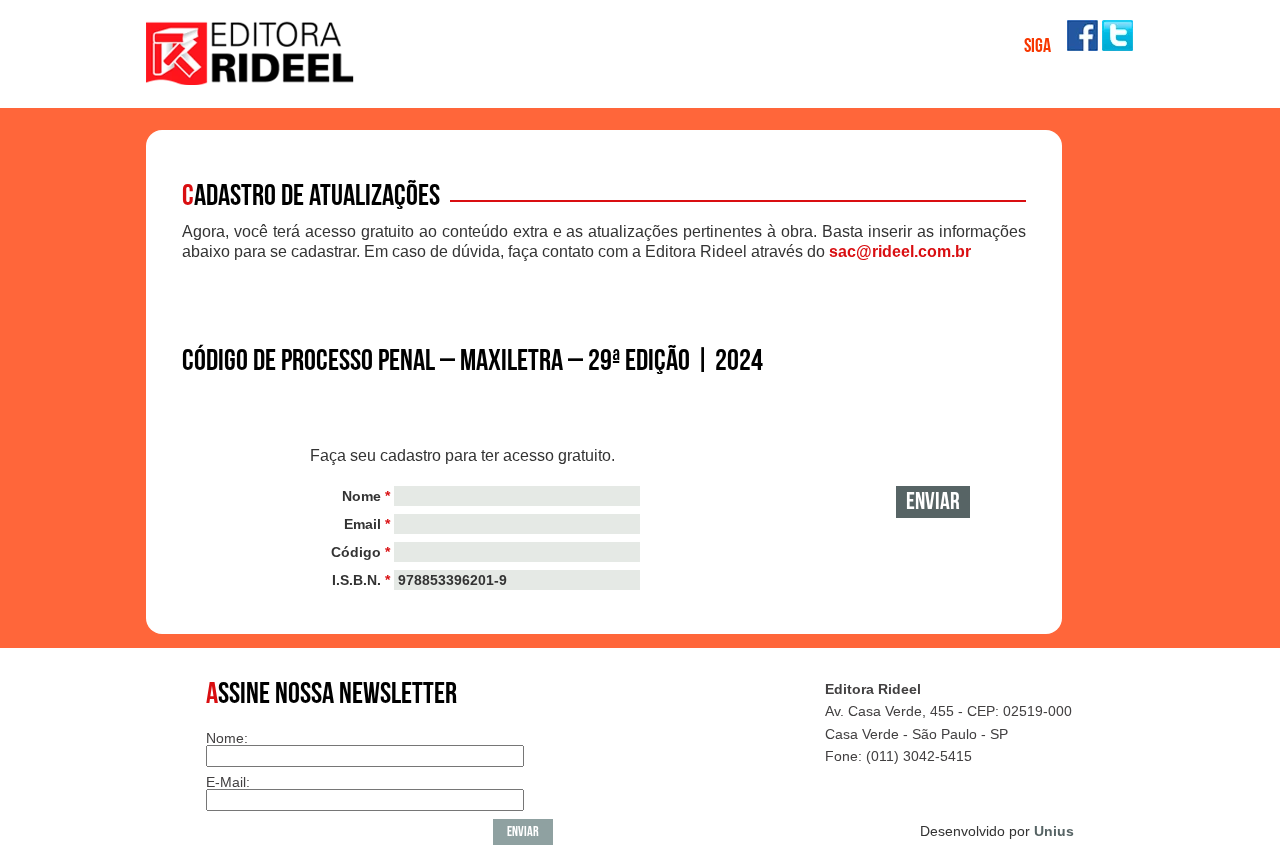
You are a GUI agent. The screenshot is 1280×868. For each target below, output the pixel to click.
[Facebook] (1082, 45)
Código (360, 552)
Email (367, 524)
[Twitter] (1117, 45)
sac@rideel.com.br (900, 251)
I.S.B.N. (361, 580)
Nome (366, 496)
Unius (1054, 831)
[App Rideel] (251, 79)
